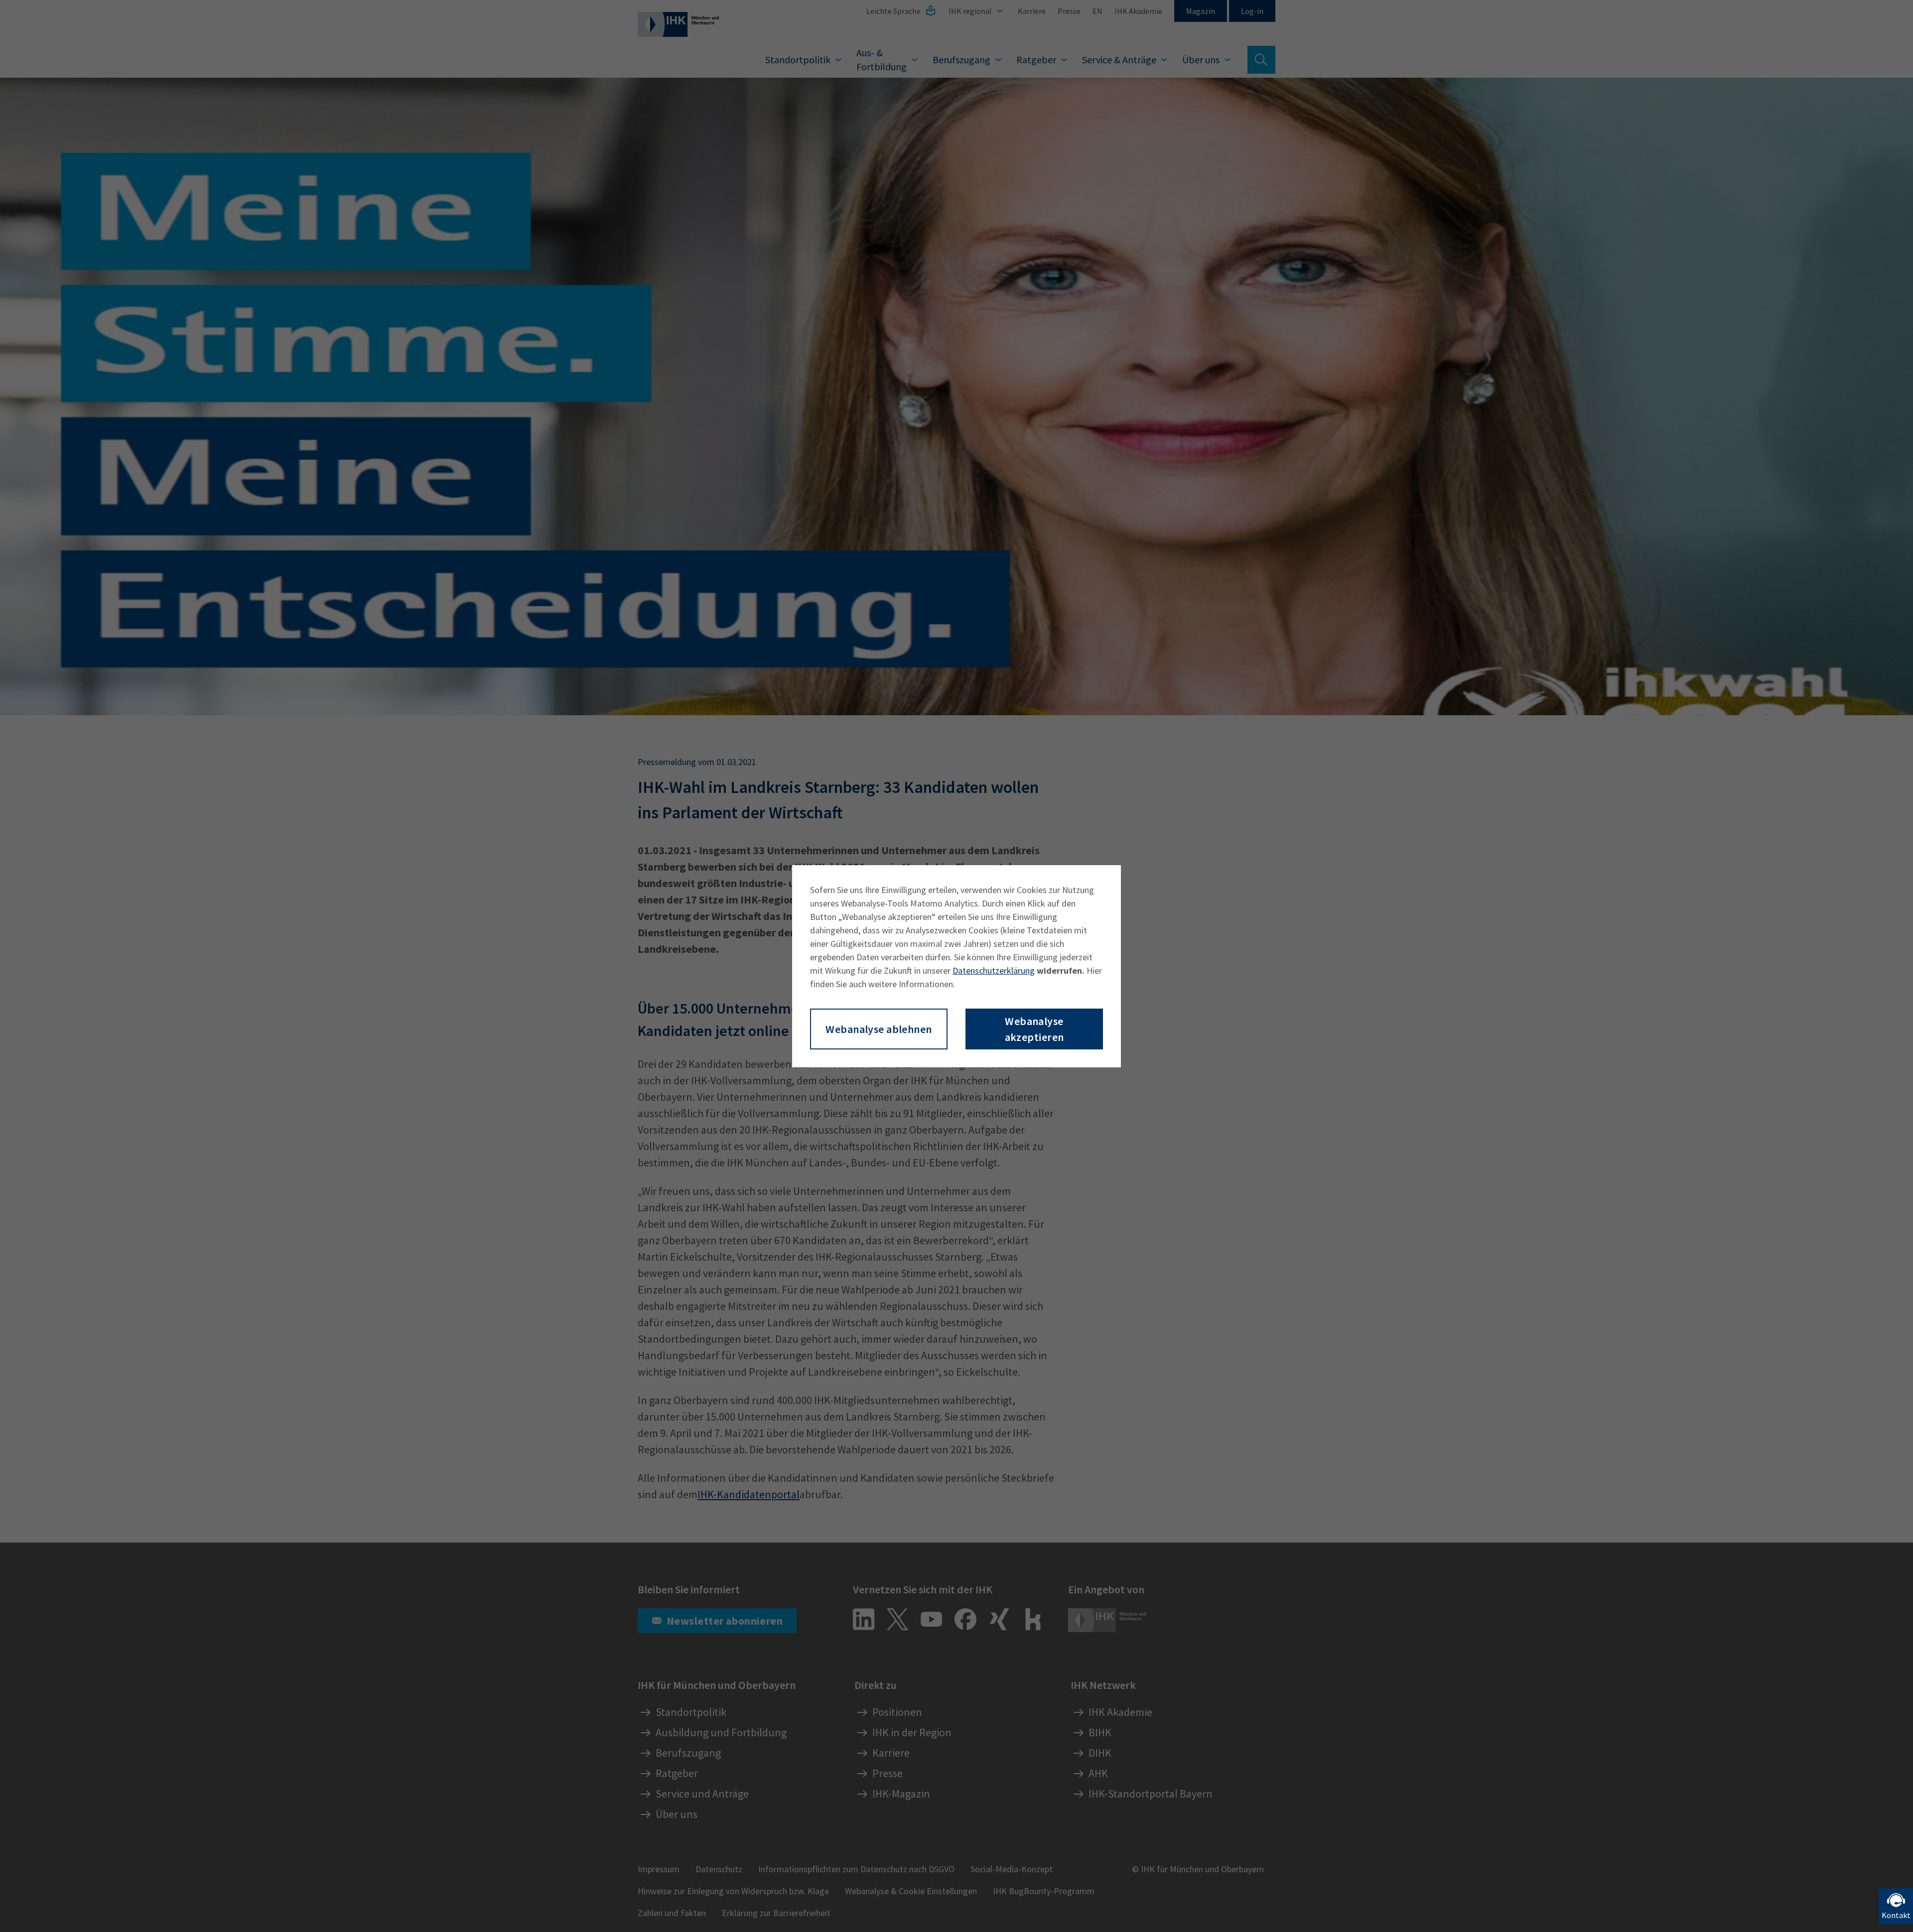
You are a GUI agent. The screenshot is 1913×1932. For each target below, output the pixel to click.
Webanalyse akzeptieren (1034, 1029)
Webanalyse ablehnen (879, 1029)
